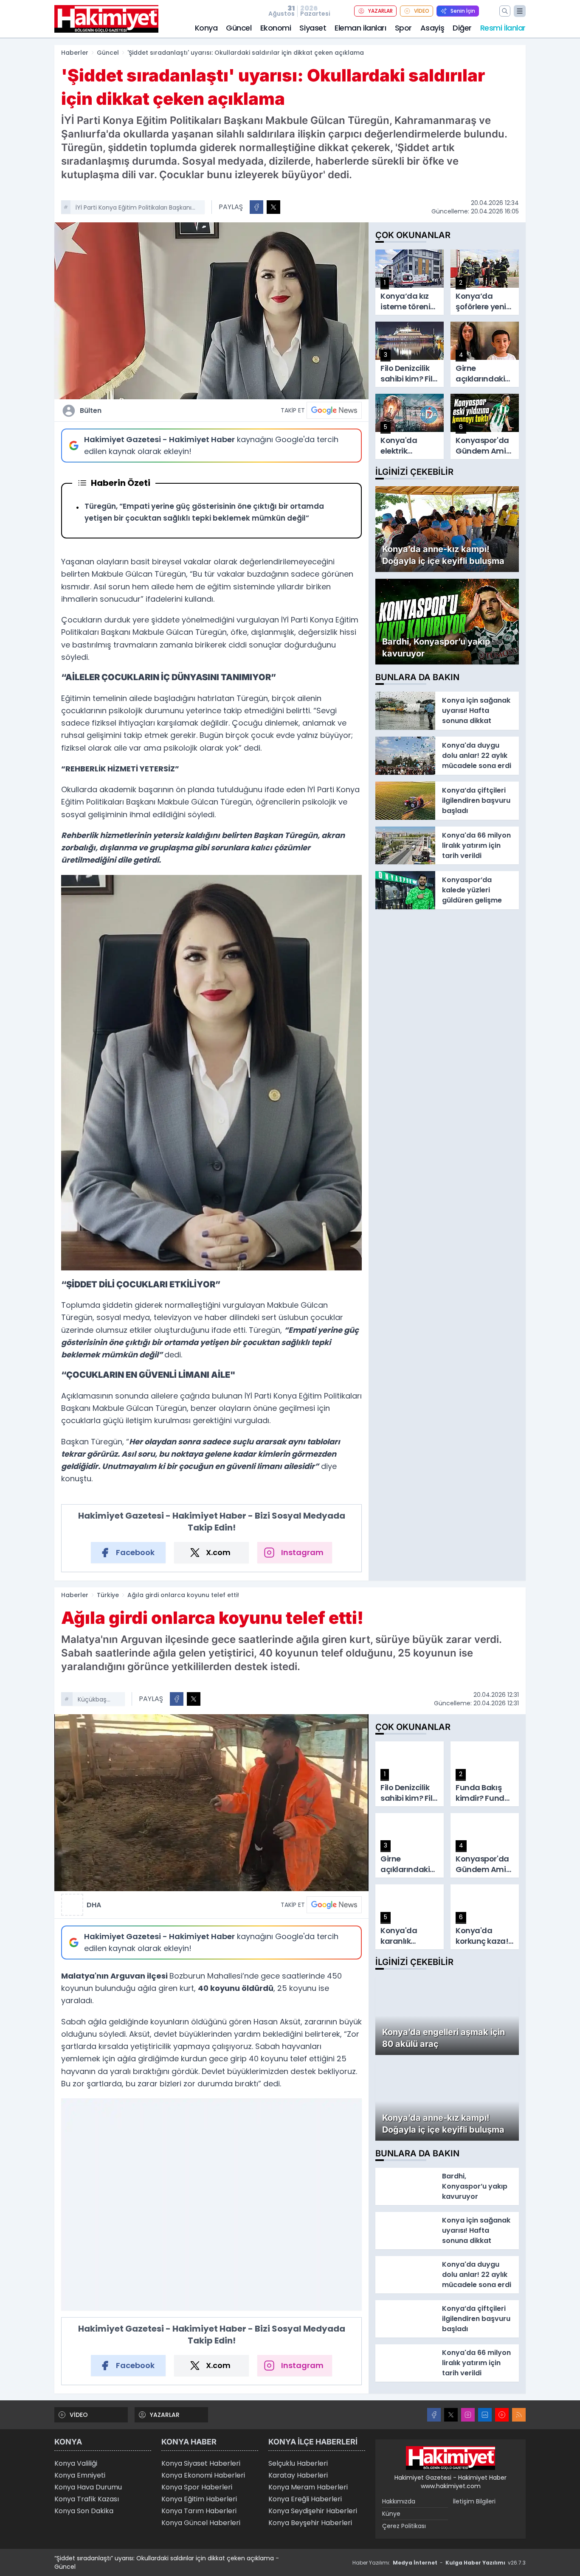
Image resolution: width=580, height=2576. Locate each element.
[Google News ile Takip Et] (334, 410)
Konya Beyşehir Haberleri (310, 2523)
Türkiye (108, 1595)
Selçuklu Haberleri (298, 2463)
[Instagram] (468, 2415)
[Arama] (505, 11)
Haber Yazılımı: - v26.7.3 (439, 2563)
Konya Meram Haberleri (308, 2487)
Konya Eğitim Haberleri (199, 2499)
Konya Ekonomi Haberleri (203, 2475)
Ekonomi (276, 28)
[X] (451, 2415)
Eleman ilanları (360, 28)
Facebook (135, 1552)
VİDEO (422, 11)
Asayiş (432, 28)
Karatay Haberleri (298, 2475)
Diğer (462, 28)
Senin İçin (463, 11)
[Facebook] (434, 2415)
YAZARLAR (380, 11)
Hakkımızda (399, 2501)
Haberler (75, 53)
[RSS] (519, 2415)
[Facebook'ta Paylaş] (256, 207)
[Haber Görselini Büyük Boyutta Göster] (211, 311)
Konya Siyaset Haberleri (201, 2463)
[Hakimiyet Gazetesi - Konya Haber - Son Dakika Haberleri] (450, 2458)
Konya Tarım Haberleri (199, 2511)
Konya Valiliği (76, 2463)
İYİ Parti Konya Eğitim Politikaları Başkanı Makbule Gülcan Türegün (134, 208)
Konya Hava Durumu (88, 2487)
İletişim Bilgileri (474, 2501)
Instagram (302, 1552)
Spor (403, 28)
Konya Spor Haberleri (197, 2487)
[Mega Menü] (520, 11)
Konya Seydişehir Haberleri (313, 2511)
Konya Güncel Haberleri (201, 2523)
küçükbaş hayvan (92, 1700)
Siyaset (313, 28)
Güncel (239, 28)
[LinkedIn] (485, 2415)
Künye (391, 2514)
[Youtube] (502, 2415)
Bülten (91, 411)
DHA (94, 1905)
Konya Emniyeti (80, 2475)
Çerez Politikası (404, 2526)
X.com (218, 1552)
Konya (206, 28)
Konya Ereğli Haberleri (305, 2499)
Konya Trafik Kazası (87, 2499)
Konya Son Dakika (84, 2511)
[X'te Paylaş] (273, 207)
